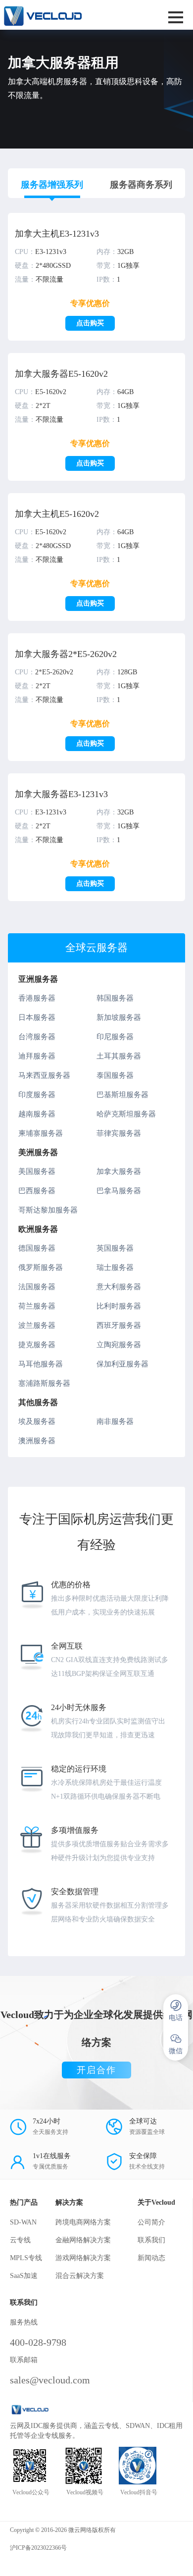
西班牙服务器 (119, 1325)
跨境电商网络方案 (83, 2222)
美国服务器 (37, 1171)
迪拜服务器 (37, 1056)
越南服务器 (37, 1114)
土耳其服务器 (119, 1056)
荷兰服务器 (37, 1306)
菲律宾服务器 (119, 1133)
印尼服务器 (115, 1037)
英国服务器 (115, 1248)
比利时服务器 (119, 1306)
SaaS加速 (24, 2276)
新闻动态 (151, 2258)
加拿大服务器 (119, 1171)
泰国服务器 (115, 1075)
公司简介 (151, 2222)
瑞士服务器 (115, 1267)
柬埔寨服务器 (41, 1133)
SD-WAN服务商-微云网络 (63, 15)
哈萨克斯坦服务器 (126, 1114)
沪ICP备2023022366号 (38, 2548)
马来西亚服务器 (44, 1075)
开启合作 (96, 2070)
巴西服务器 (37, 1191)
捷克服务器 (37, 1345)
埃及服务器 (37, 1421)
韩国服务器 (115, 998)
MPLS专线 (26, 2258)
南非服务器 (115, 1421)
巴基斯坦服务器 (122, 1095)
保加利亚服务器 (122, 1364)
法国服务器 (37, 1287)
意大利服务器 (119, 1287)
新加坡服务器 (119, 1017)
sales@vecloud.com (50, 2380)
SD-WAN (23, 2222)
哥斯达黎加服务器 (48, 1210)
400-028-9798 (38, 2342)
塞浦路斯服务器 (44, 1383)
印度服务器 (37, 1095)
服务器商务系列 (141, 185)
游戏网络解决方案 (83, 2258)
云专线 (20, 2240)
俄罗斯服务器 (41, 1267)
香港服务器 (37, 998)
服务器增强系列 (52, 185)
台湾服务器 (37, 1037)
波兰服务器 (37, 1325)
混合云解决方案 (80, 2276)
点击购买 (90, 323)
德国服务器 (37, 1248)
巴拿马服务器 (119, 1191)
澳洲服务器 (37, 1441)
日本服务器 (37, 1017)
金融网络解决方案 (83, 2240)
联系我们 (151, 2240)
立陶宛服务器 (119, 1345)
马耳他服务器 (41, 1364)
